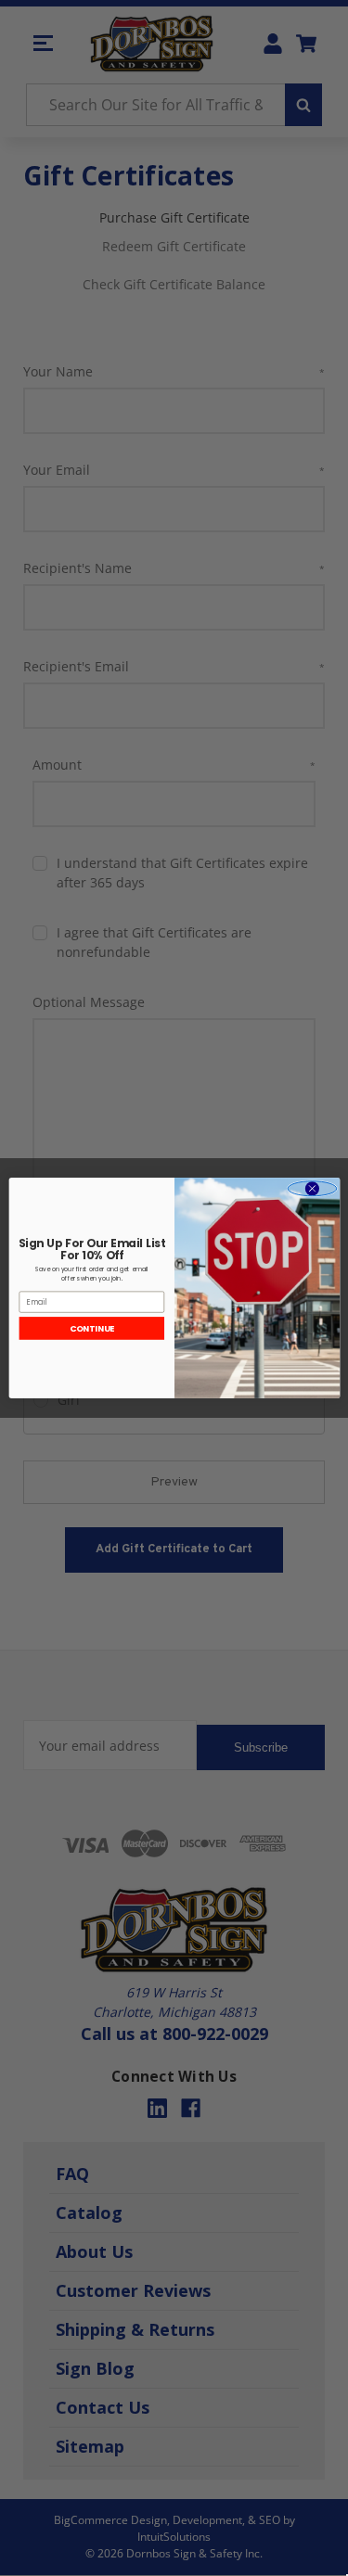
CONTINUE (91, 1328)
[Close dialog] (312, 1189)
